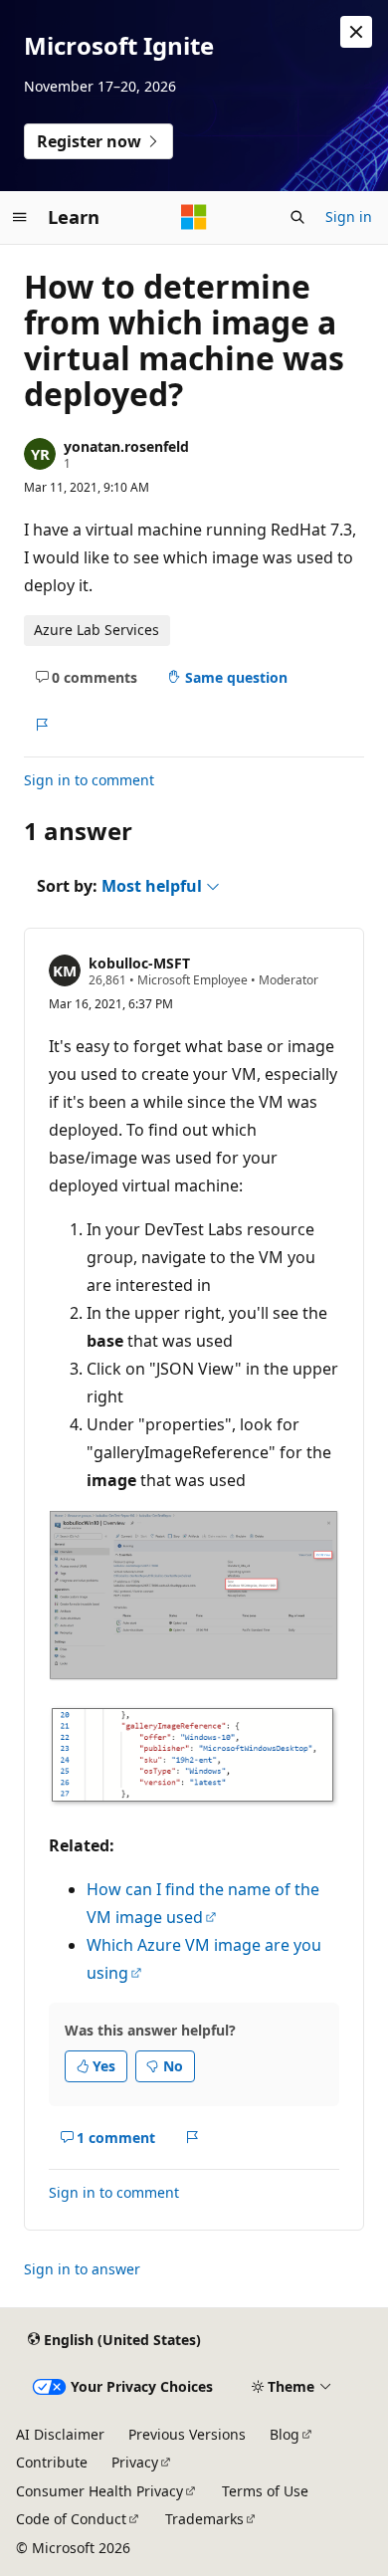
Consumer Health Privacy (99, 2491)
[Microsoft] (194, 217)
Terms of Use (265, 2491)
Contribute (52, 2462)
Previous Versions (187, 2434)
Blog (285, 2434)
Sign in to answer (82, 2269)
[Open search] (297, 217)
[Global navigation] (20, 217)
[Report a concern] (41, 725)
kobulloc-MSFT (139, 963)
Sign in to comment (89, 780)
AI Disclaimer (60, 2434)
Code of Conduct (71, 2519)
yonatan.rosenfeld (126, 446)
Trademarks (204, 2519)
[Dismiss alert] (356, 32)
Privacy (135, 2462)
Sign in (349, 216)
